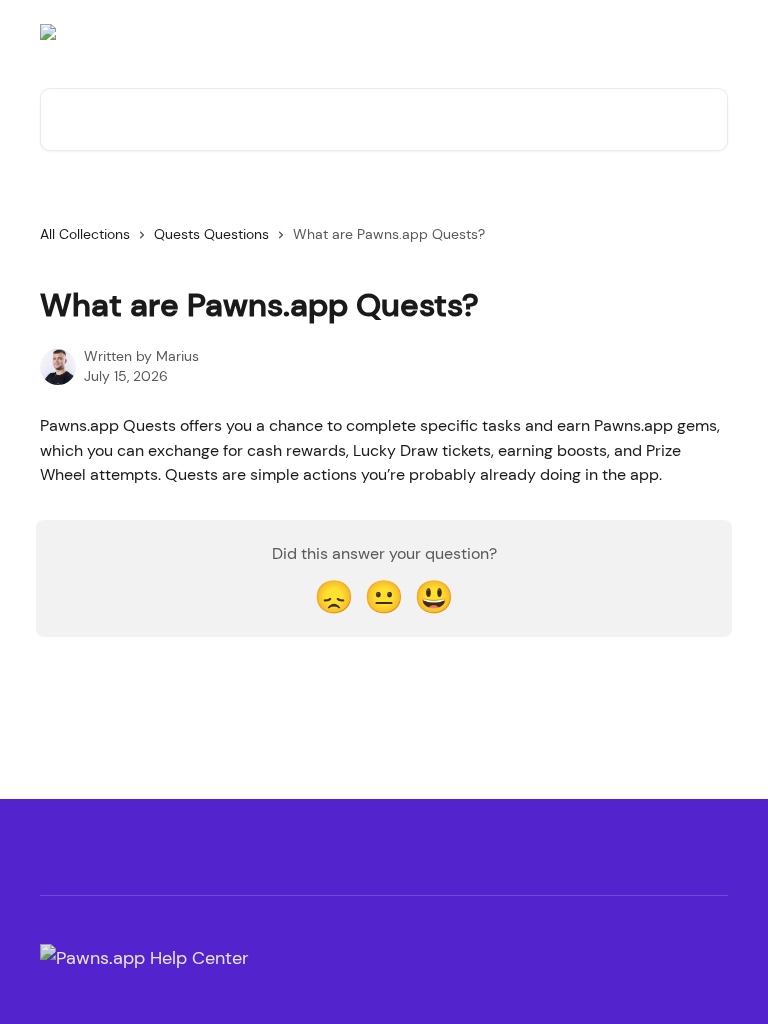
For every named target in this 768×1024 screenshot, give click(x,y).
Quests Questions (211, 234)
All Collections (85, 234)
